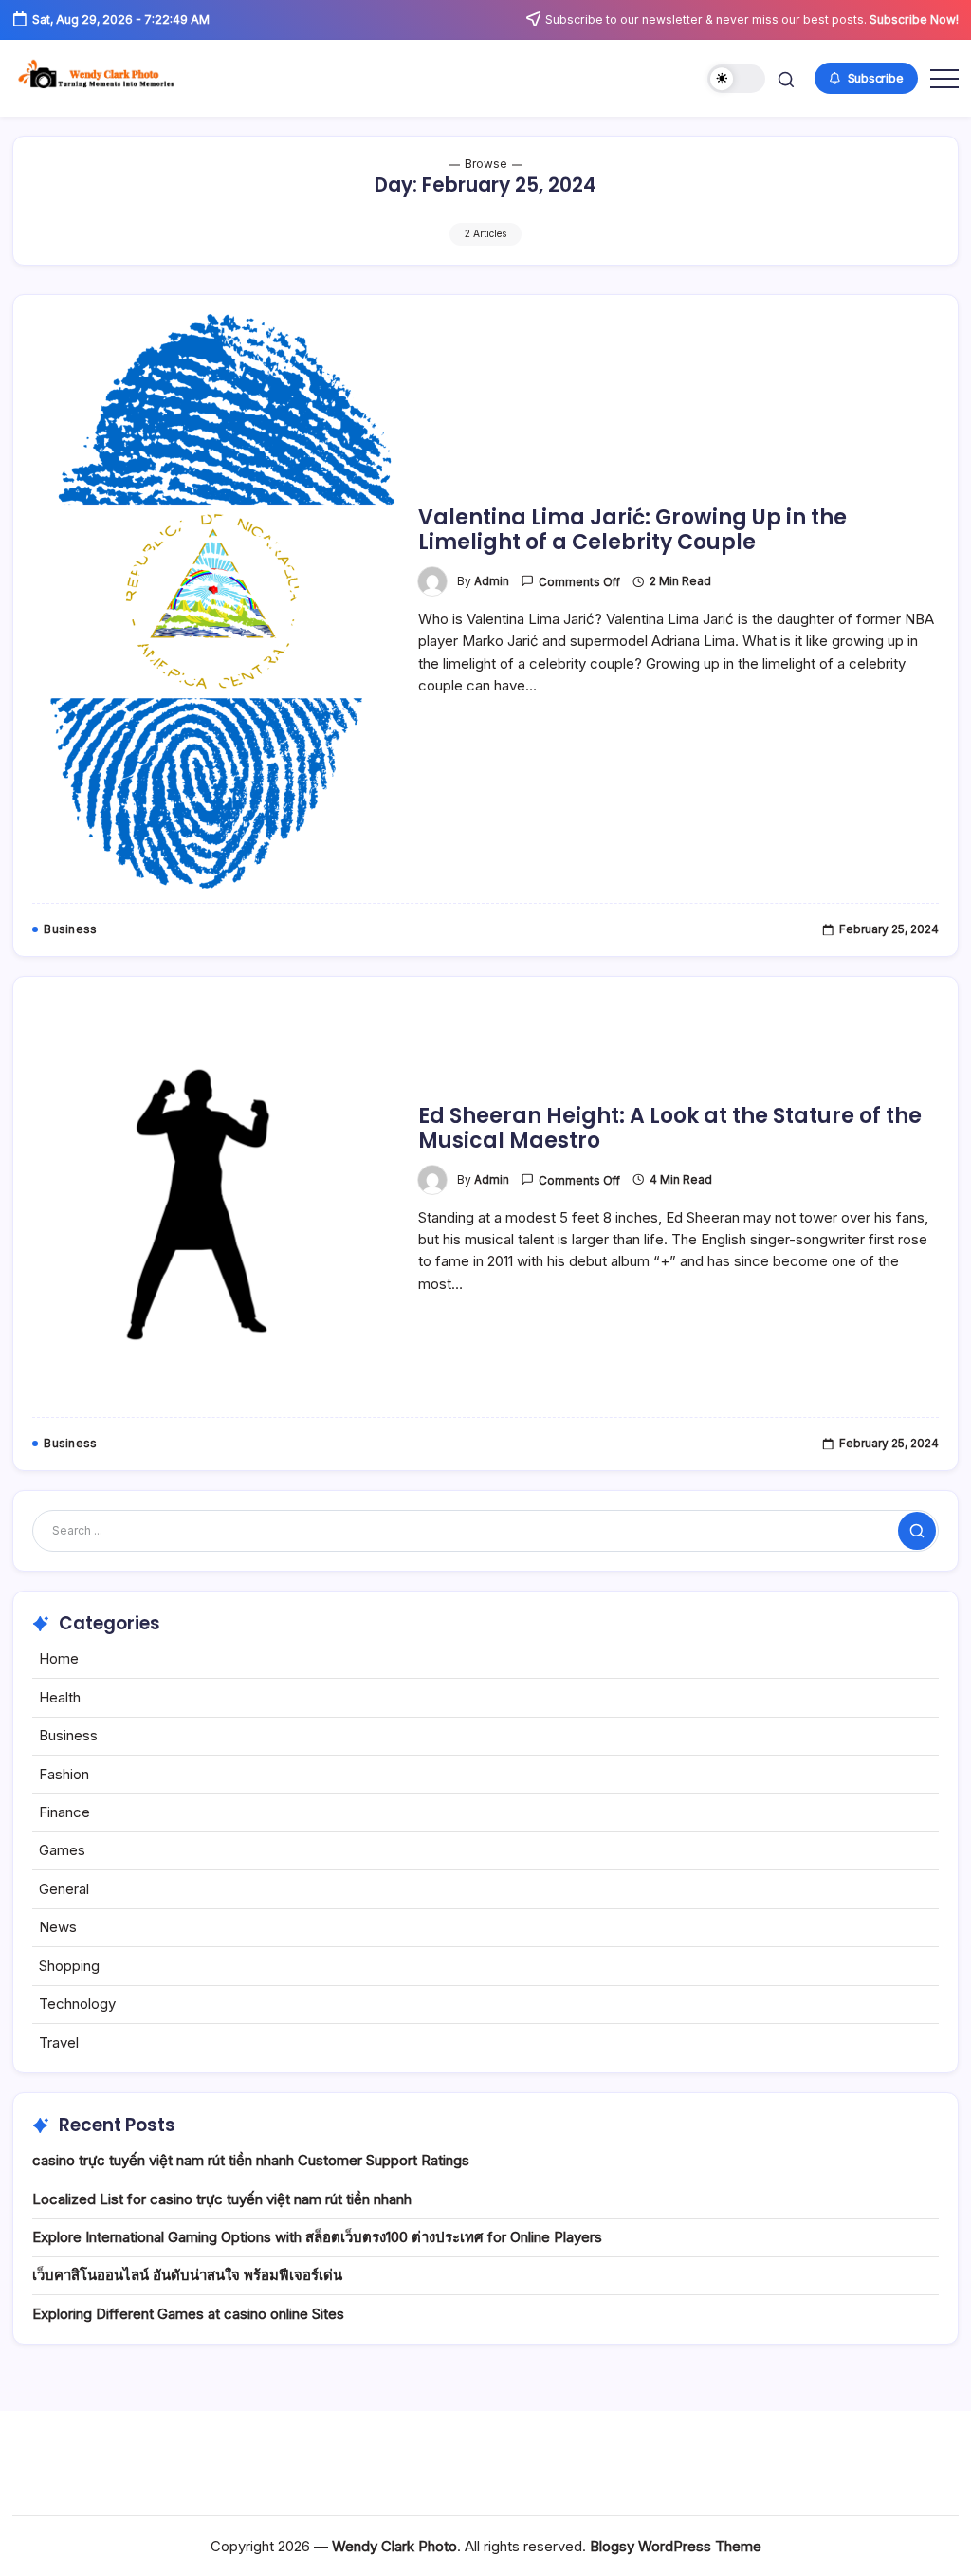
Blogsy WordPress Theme (676, 2546)
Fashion (64, 1774)
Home (59, 1658)
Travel (59, 2042)
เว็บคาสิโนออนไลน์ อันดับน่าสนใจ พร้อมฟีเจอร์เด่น (187, 2275)
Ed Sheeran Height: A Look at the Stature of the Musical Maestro (670, 1128)
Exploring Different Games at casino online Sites (188, 2314)
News (58, 1927)
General (64, 1889)
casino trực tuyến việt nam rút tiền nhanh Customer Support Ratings (251, 2160)
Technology (77, 2004)
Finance (64, 1812)
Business (68, 1735)
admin (492, 581)
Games (62, 1850)
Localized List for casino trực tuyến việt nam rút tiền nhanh (222, 2199)
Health (60, 1697)
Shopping (69, 1966)
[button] (736, 79)
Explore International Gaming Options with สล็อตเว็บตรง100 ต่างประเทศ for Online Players (317, 2237)
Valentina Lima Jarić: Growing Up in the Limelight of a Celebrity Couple (632, 530)
